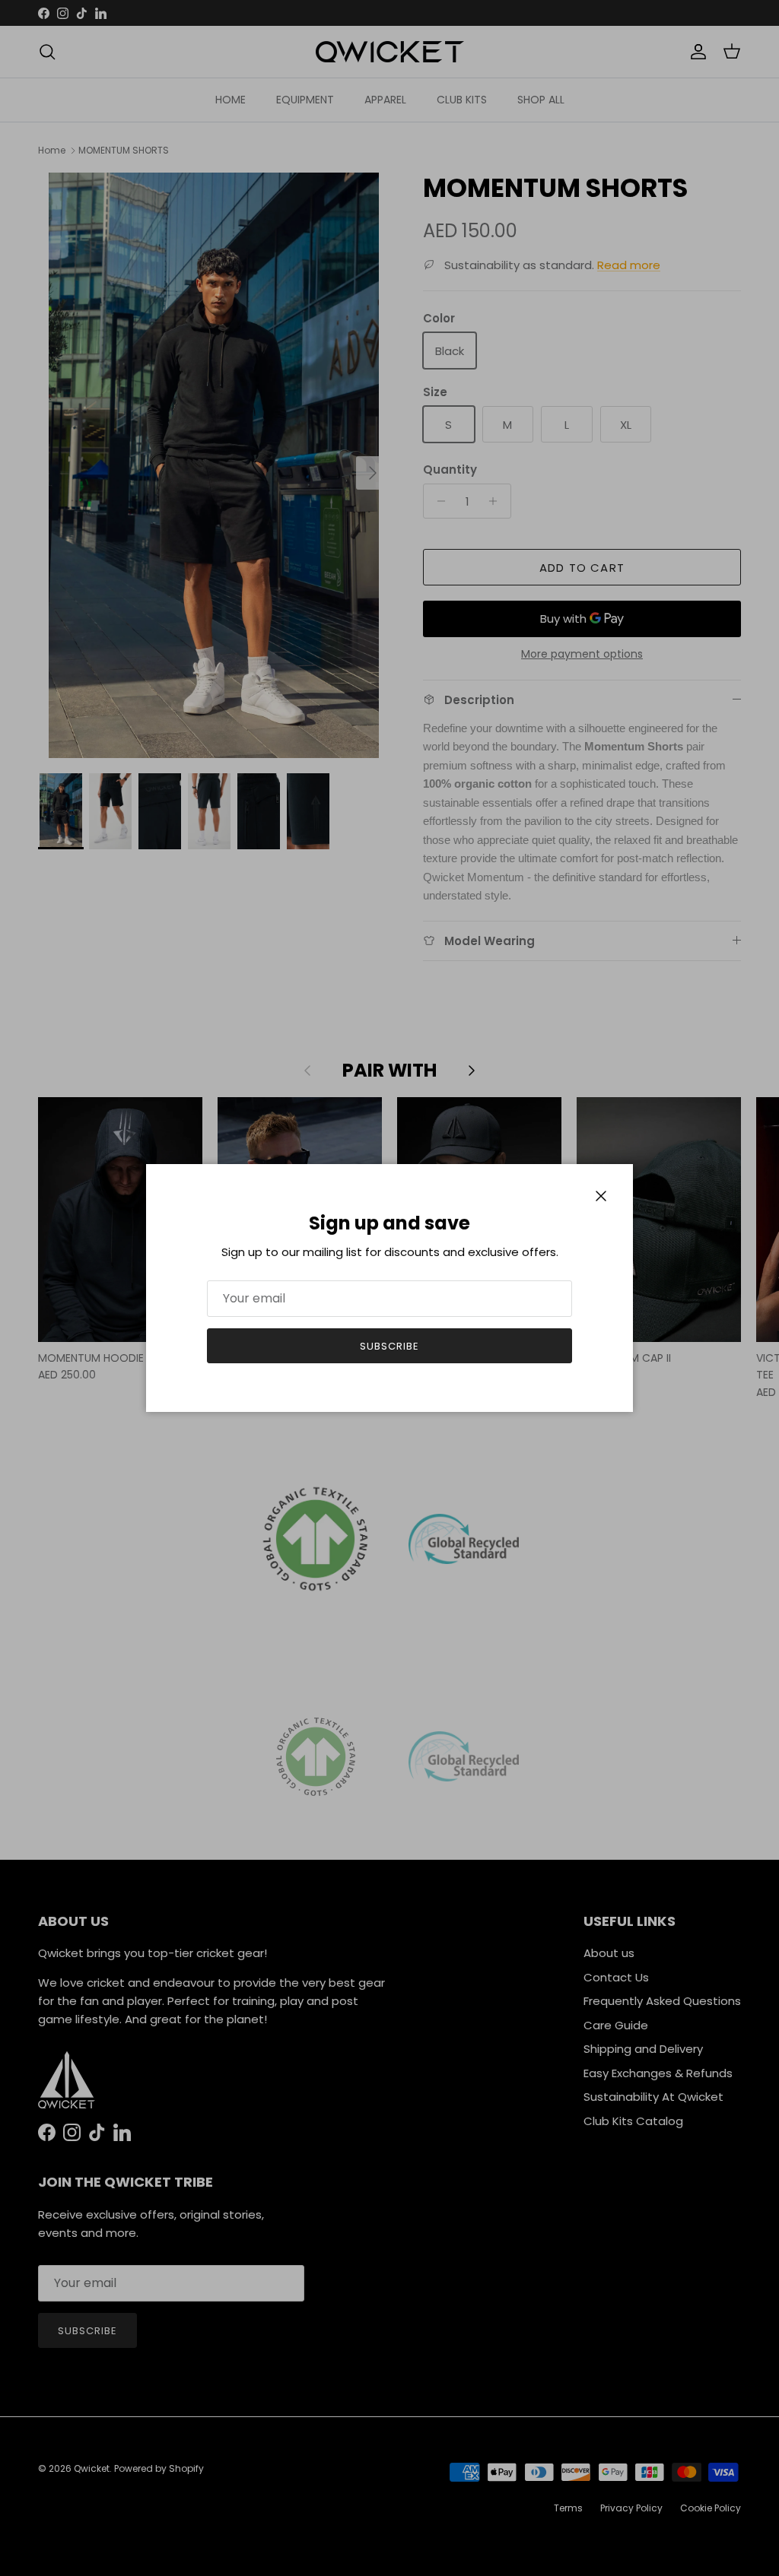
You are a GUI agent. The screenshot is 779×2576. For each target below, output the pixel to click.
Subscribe (389, 1346)
